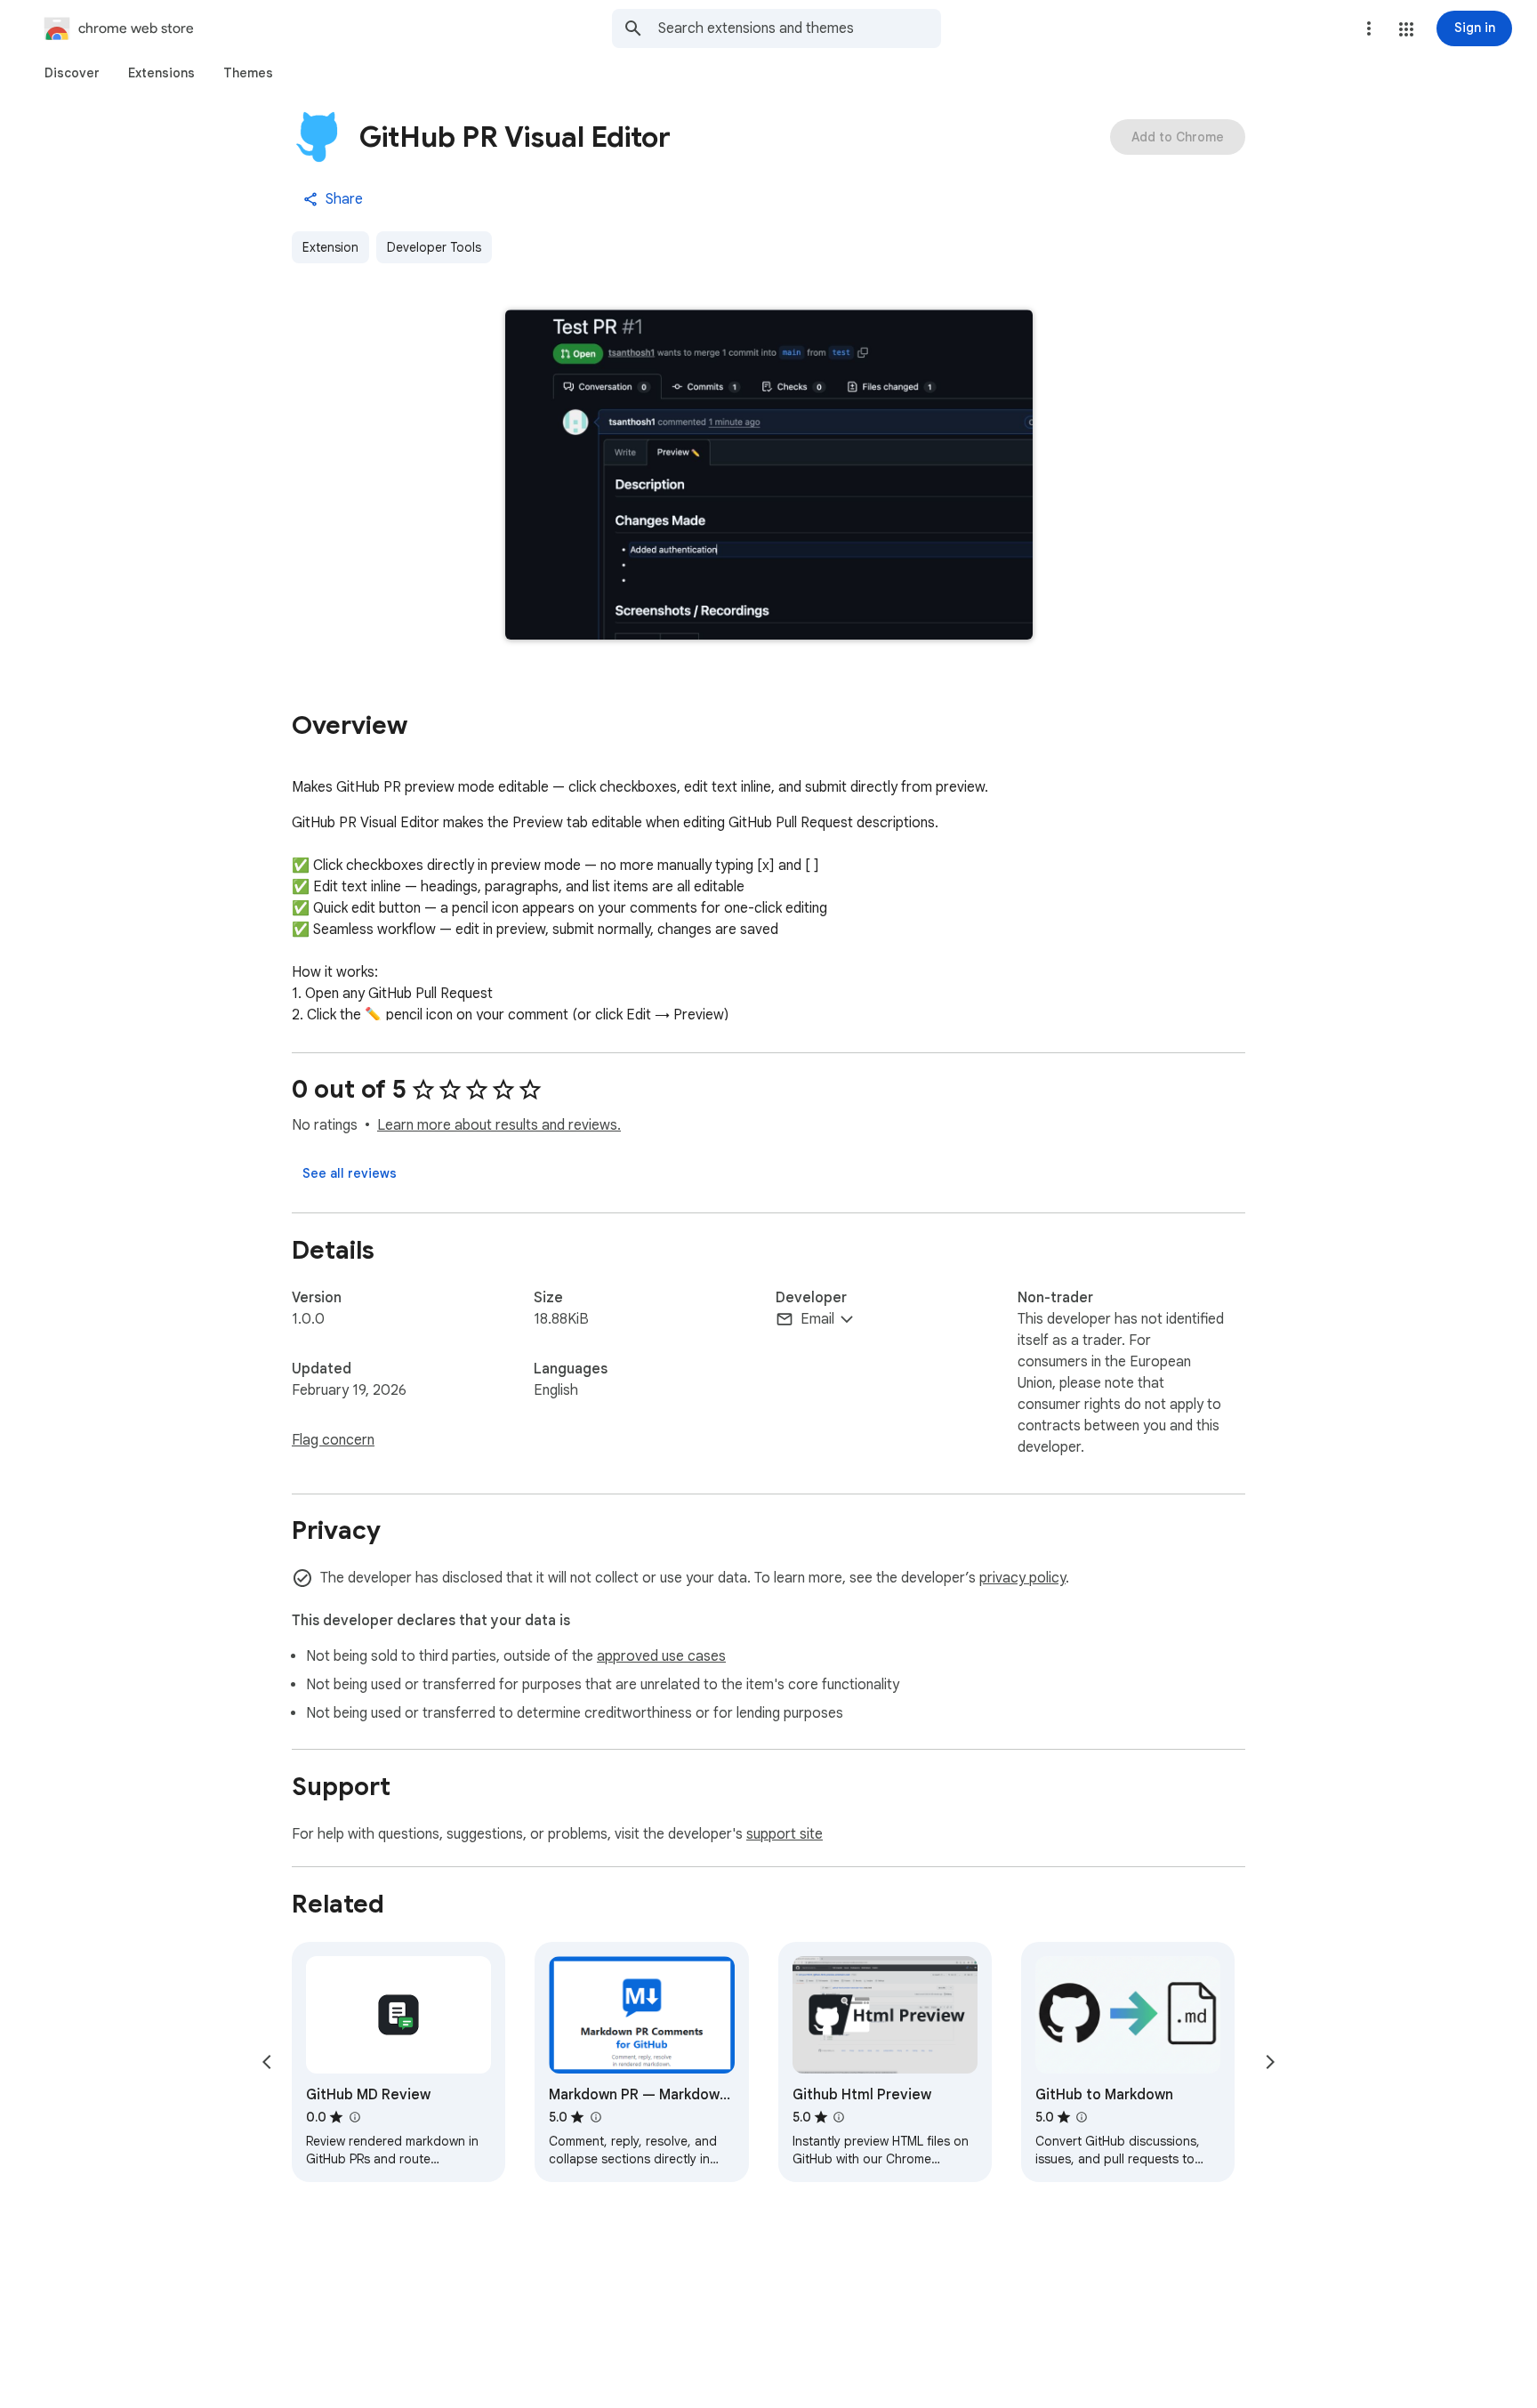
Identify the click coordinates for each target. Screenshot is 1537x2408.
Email (817, 1319)
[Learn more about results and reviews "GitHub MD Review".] (354, 2117)
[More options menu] (1369, 28)
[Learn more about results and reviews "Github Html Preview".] (839, 2117)
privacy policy (1022, 1578)
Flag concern (333, 1440)
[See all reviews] (350, 1173)
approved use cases (661, 1656)
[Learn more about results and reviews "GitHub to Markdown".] (1082, 2117)
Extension (330, 247)
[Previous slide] (267, 2062)
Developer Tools (434, 247)
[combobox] (800, 28)
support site (785, 1834)
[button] (1406, 29)
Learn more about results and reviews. (499, 1125)
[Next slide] (1270, 2062)
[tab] (72, 73)
